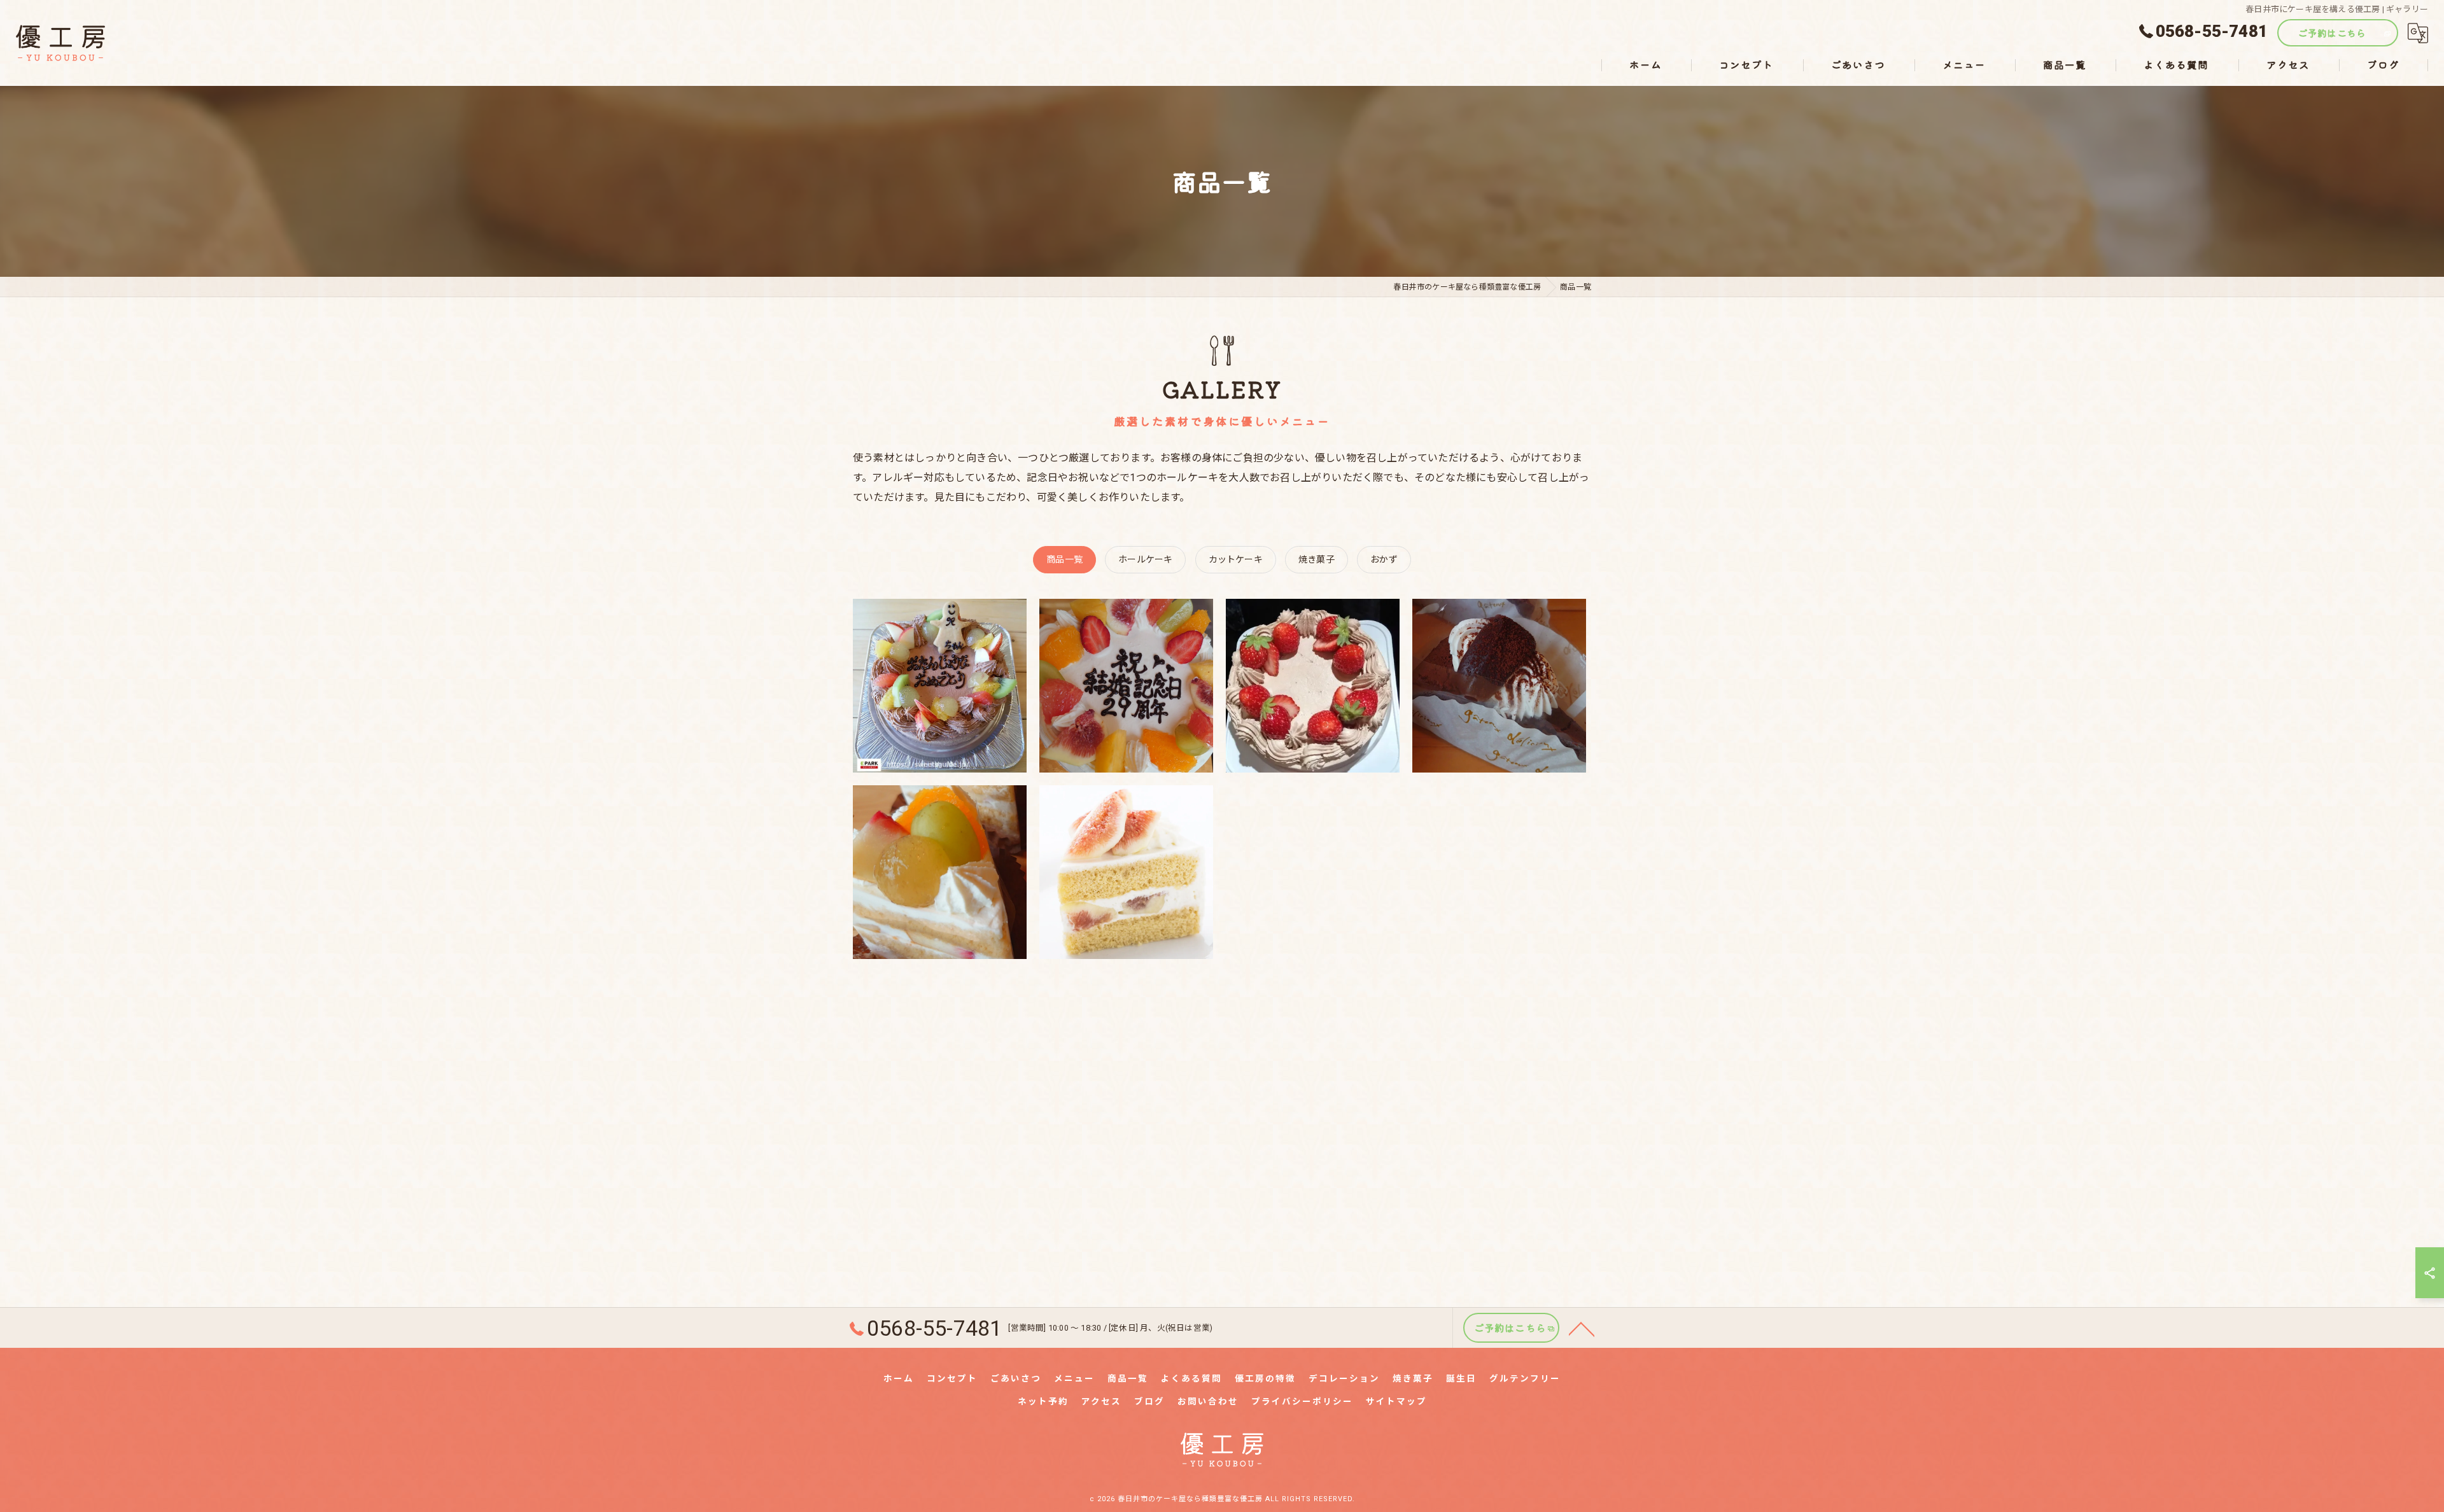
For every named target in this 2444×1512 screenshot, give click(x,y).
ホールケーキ (1145, 559)
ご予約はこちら (2332, 33)
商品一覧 (1064, 559)
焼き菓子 (1317, 559)
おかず (1384, 559)
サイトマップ (1396, 1401)
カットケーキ (1236, 559)
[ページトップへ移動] (1582, 1328)
